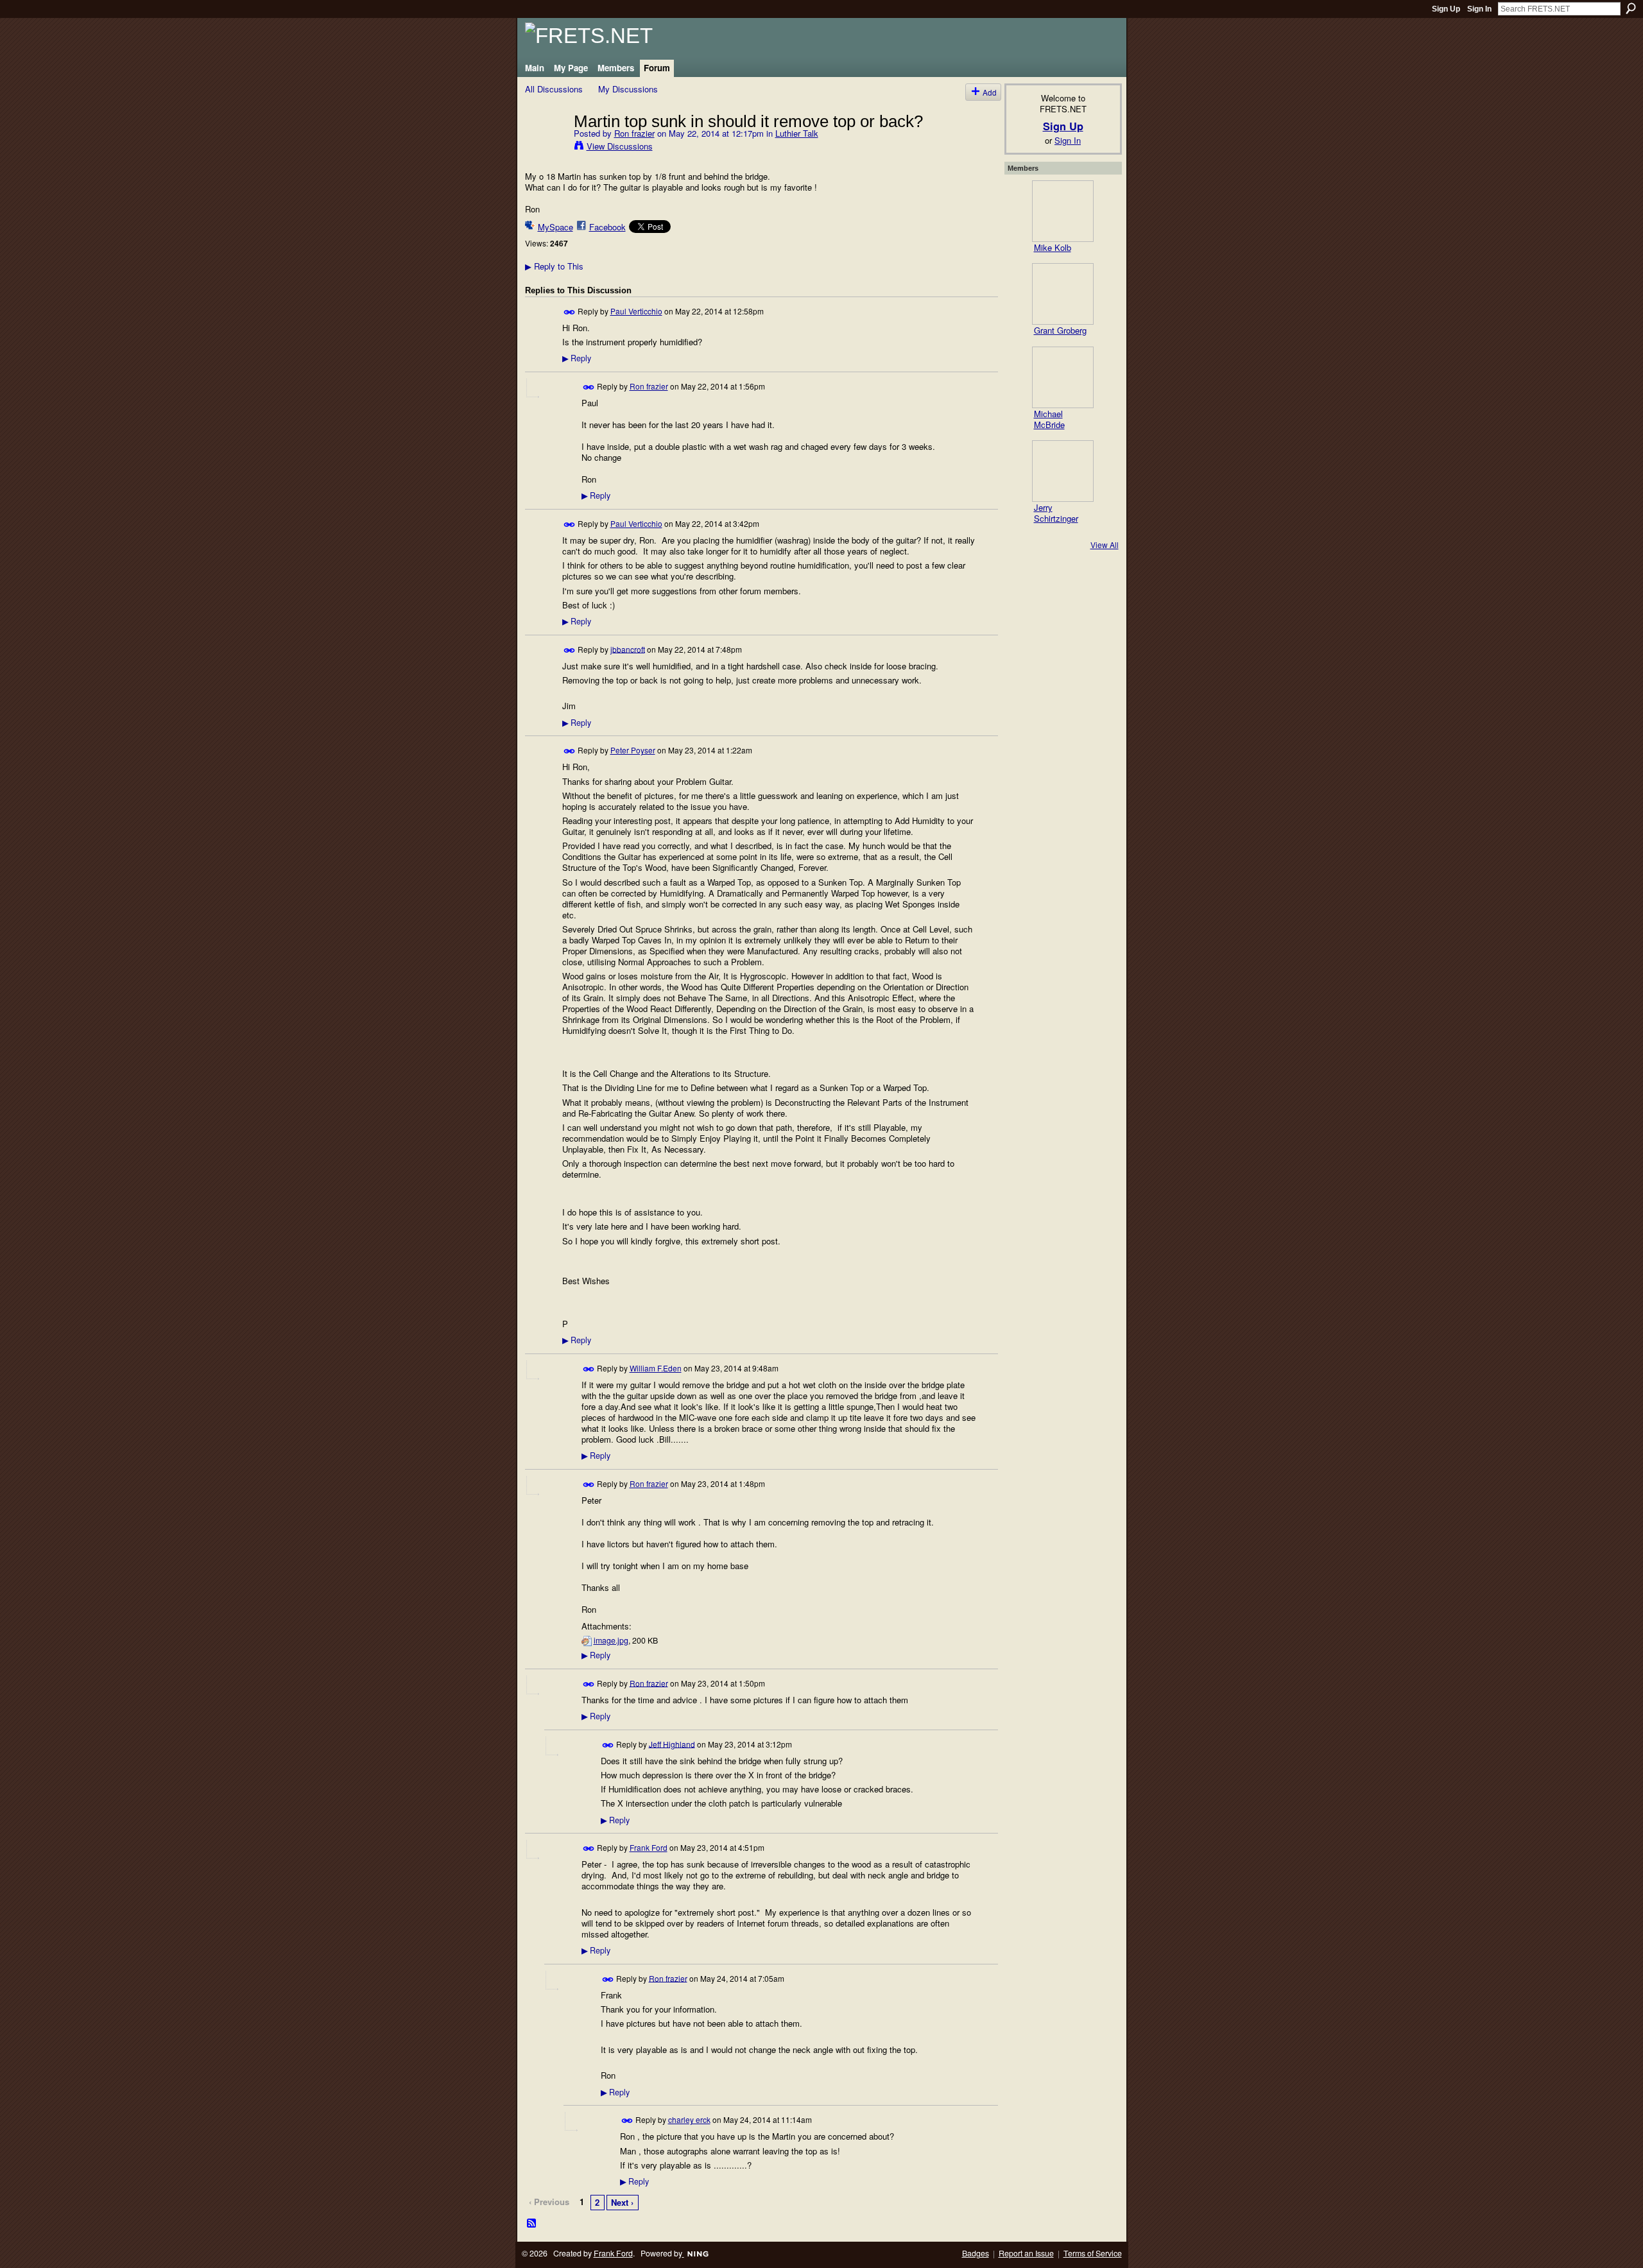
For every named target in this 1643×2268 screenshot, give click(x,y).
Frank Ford (649, 1847)
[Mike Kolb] (1063, 211)
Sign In (1479, 9)
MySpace (555, 227)
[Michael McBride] (1063, 377)
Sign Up (1446, 9)
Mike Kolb (1053, 247)
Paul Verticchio (636, 311)
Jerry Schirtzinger (1056, 513)
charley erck (689, 2119)
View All (1105, 545)
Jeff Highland (672, 1743)
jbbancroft (628, 649)
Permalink (570, 312)
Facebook (607, 227)
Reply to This (554, 266)
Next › (622, 2202)
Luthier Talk (797, 133)
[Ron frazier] (546, 148)
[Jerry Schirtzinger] (1063, 471)
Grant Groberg (1060, 330)
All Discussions (554, 89)
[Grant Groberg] (1063, 294)
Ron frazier (634, 133)
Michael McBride (1049, 419)
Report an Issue (1026, 2253)
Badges (976, 2253)
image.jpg (611, 1640)
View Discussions (620, 146)
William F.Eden (656, 1368)
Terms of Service (1093, 2253)
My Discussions (628, 89)
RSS (532, 2224)
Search (1631, 8)
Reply (577, 358)
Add (990, 92)
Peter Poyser (633, 750)
